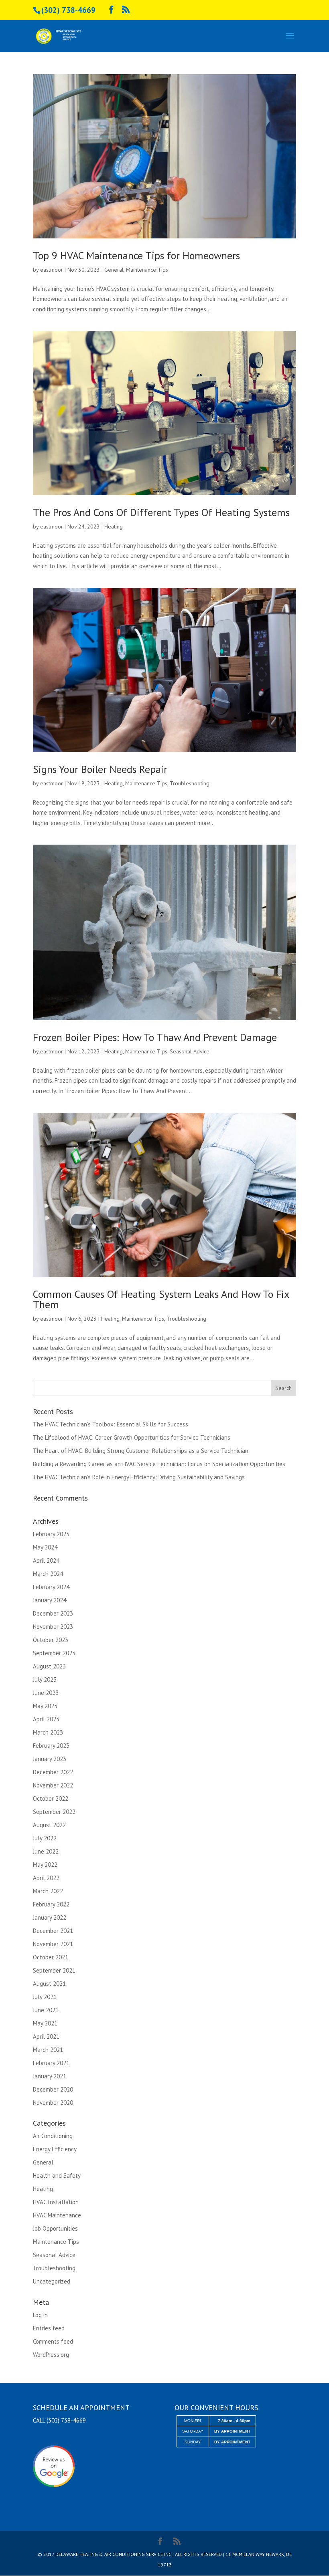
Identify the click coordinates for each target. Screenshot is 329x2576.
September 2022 (54, 1812)
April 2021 (46, 2036)
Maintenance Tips (147, 270)
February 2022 (51, 1904)
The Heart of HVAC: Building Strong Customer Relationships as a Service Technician (141, 1451)
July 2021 (45, 1997)
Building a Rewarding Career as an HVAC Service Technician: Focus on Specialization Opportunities (159, 1464)
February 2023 (51, 1746)
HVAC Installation (56, 2202)
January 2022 (50, 1917)
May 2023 (45, 1706)
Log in (40, 2315)
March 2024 (48, 1574)
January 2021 (50, 2076)
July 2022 (45, 1838)
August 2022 (49, 1825)
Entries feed (49, 2328)
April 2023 (46, 1719)
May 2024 (45, 1547)
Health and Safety (57, 2176)
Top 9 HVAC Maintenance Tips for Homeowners (136, 255)
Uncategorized (52, 2281)
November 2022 (53, 1785)
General (114, 270)
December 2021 (53, 1931)
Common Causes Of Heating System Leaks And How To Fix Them (161, 1299)
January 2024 (50, 1600)
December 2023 (53, 1613)
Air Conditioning (53, 2136)
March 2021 (48, 2050)
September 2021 (54, 1970)
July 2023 (45, 1679)
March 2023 (48, 1732)
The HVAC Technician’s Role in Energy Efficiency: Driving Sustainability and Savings (139, 1477)
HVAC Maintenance (57, 2215)
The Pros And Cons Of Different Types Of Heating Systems (161, 512)
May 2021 (45, 2023)
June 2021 (46, 2010)
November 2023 (53, 1627)
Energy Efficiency (55, 2149)
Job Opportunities (55, 2228)
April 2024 (46, 1560)
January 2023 (50, 1759)
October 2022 (51, 1798)
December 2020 (53, 2089)
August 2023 (49, 1666)
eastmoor (52, 270)
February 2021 (51, 2063)
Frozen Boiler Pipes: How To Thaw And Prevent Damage (155, 1037)
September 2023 (54, 1653)
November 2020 (53, 2103)
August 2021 (49, 1984)
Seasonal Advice (190, 1051)
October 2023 (51, 1640)
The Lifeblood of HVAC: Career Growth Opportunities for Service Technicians (132, 1437)
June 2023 (46, 1693)
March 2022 (48, 1891)
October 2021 (51, 1957)
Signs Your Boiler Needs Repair (100, 769)
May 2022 (45, 1865)
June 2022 (46, 1851)
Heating (114, 526)
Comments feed (53, 2341)
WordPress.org (51, 2355)
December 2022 (53, 1772)
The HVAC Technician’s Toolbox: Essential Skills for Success (111, 1424)
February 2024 (51, 1587)
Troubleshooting (190, 783)
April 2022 (46, 1878)
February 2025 (51, 1534)
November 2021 (53, 1944)
